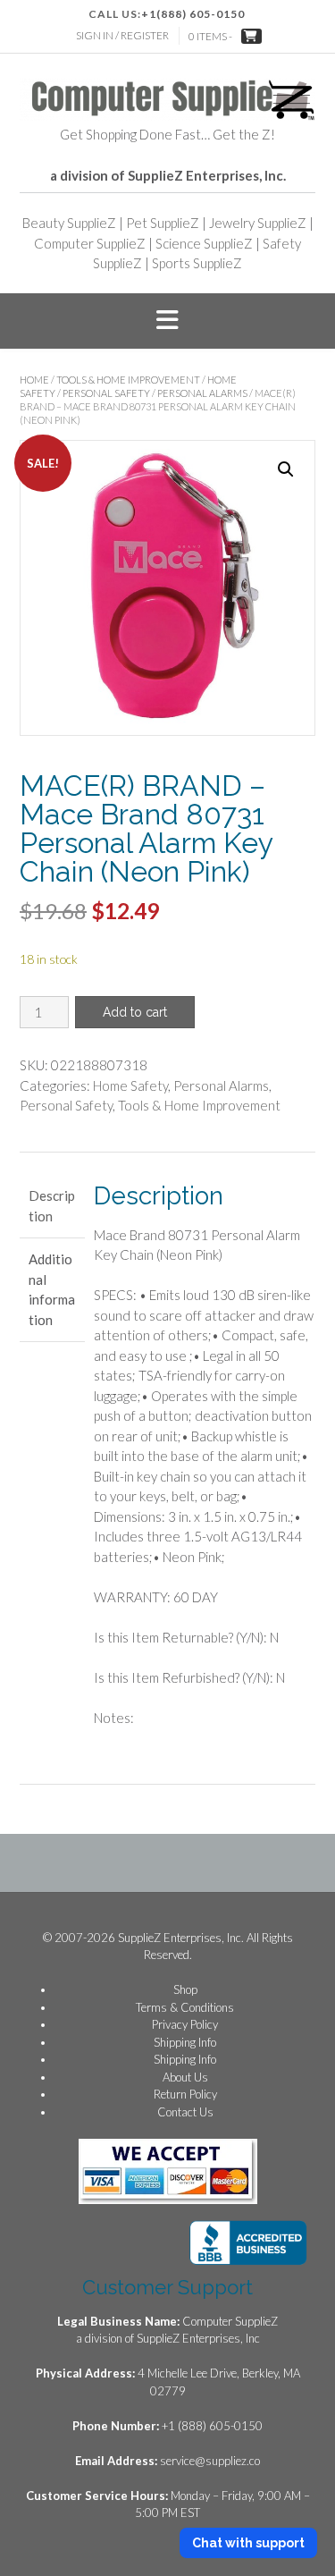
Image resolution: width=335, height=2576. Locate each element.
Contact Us (185, 2112)
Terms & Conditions (185, 2007)
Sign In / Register (122, 35)
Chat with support (248, 2543)
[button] (167, 321)
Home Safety (130, 1085)
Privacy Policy (185, 2024)
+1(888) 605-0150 (193, 14)
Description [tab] (52, 1206)
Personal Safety (106, 393)
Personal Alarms (202, 393)
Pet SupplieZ (163, 223)
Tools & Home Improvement (128, 380)
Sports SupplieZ (197, 263)
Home (34, 380)
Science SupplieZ (204, 243)
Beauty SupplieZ (69, 223)
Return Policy (185, 2094)
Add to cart (135, 1012)
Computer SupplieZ (90, 243)
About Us (185, 2077)
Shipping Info (185, 2042)
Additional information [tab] (52, 1289)
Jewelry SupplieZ (258, 223)
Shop (185, 1989)
